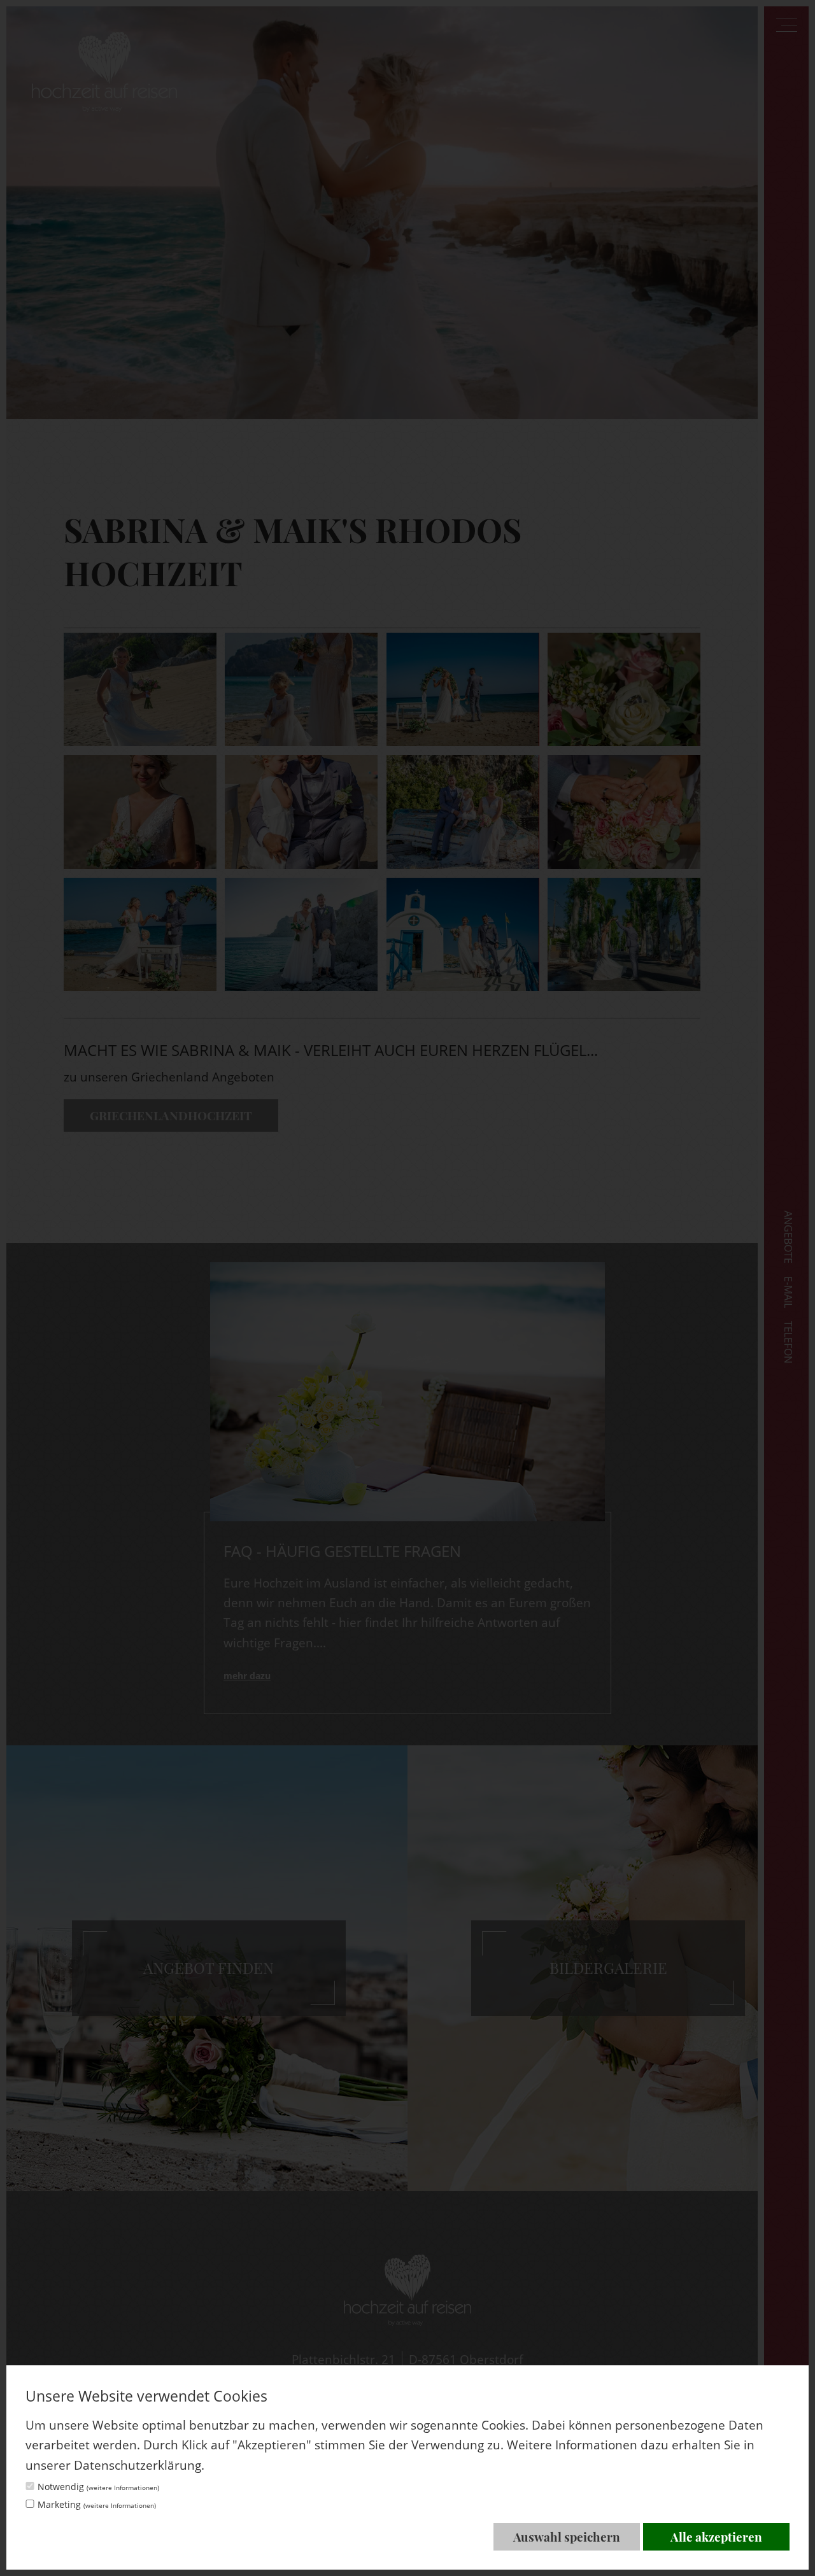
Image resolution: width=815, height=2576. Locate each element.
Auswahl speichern (567, 2537)
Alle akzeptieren (716, 2537)
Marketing (97, 2504)
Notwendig (98, 2487)
